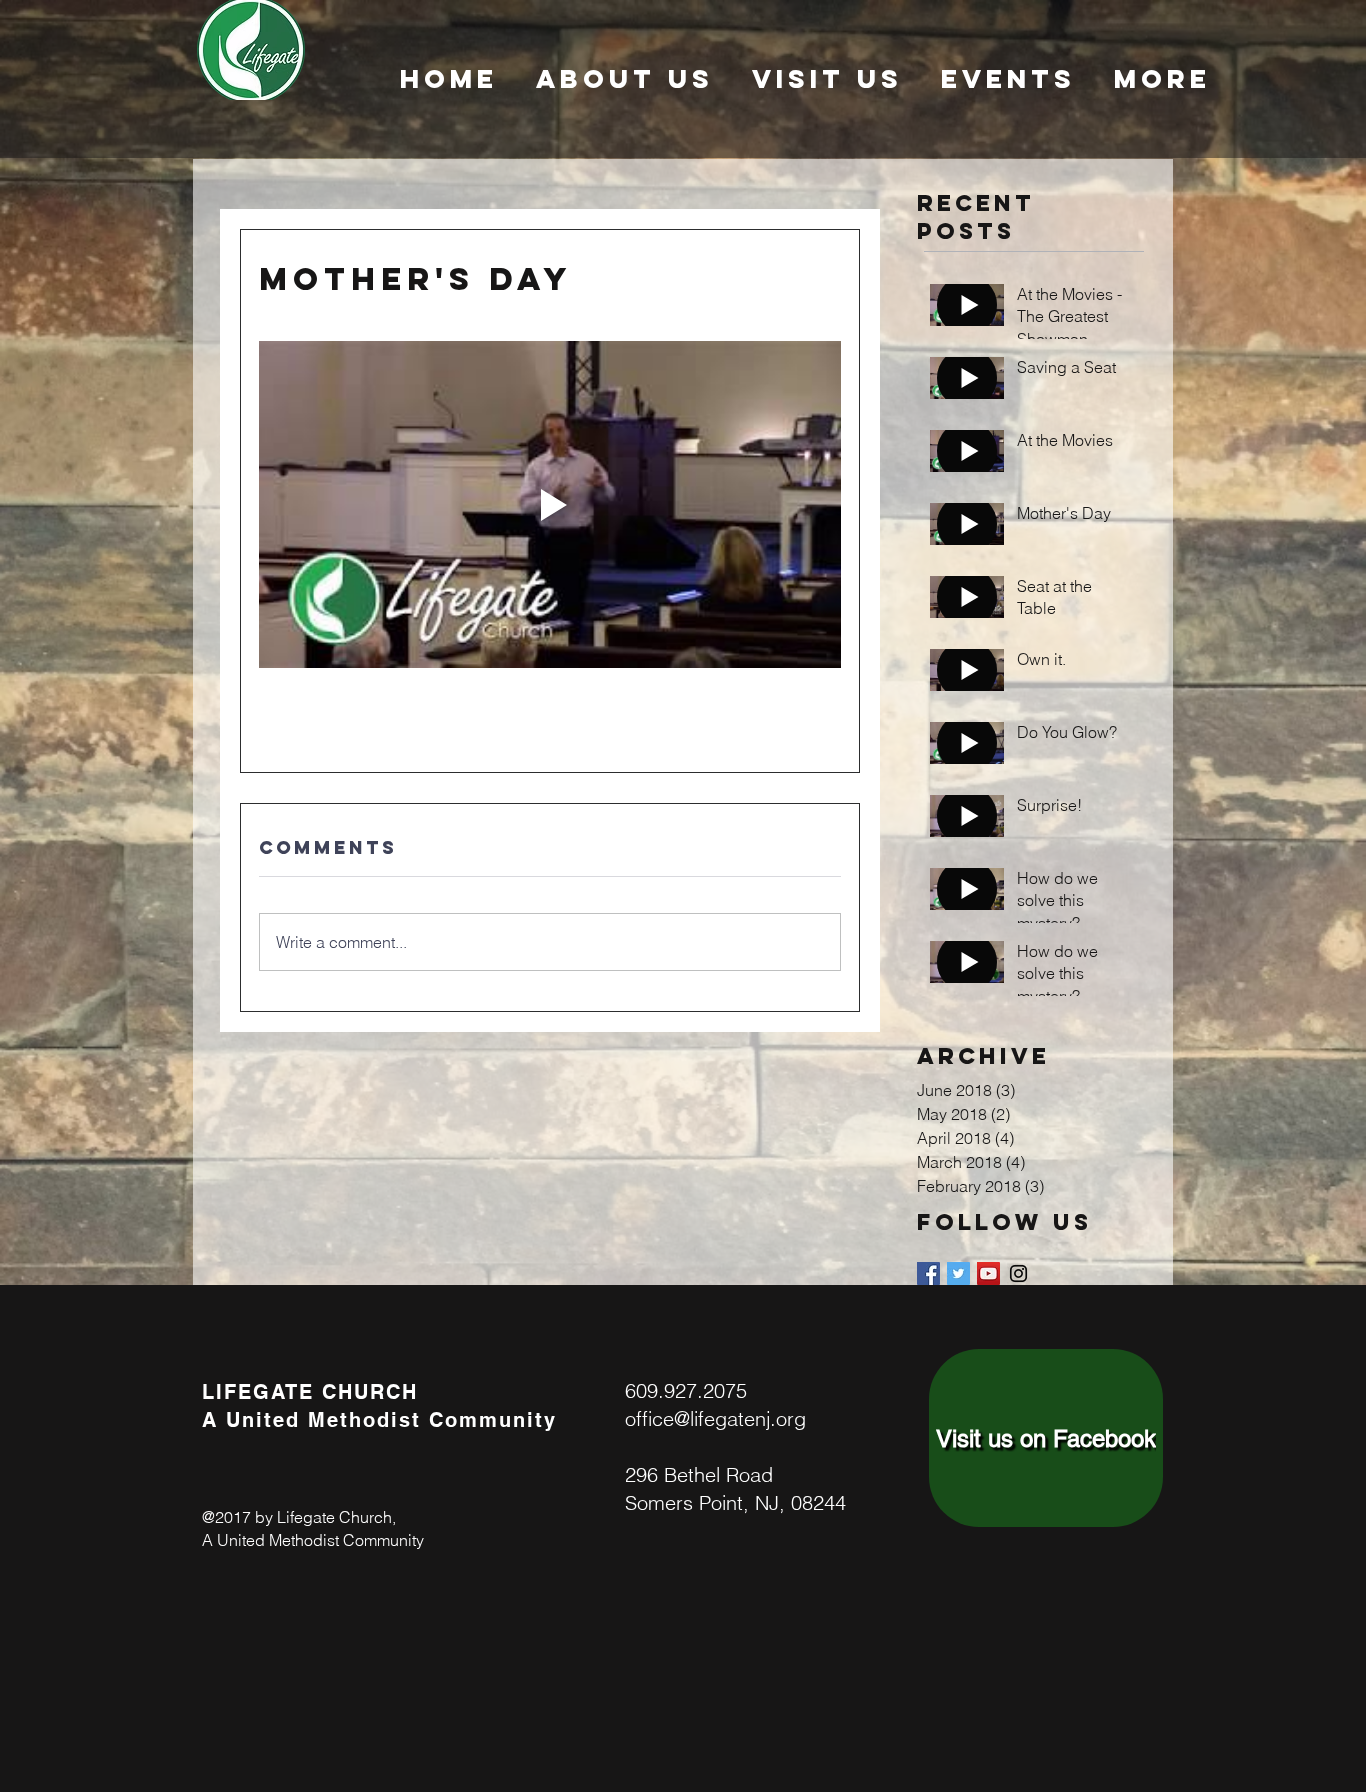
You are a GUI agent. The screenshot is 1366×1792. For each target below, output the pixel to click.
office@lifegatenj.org (715, 1418)
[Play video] (550, 504)
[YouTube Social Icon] (988, 1273)
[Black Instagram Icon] (1018, 1273)
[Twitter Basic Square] (958, 1273)
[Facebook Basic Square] (928, 1273)
